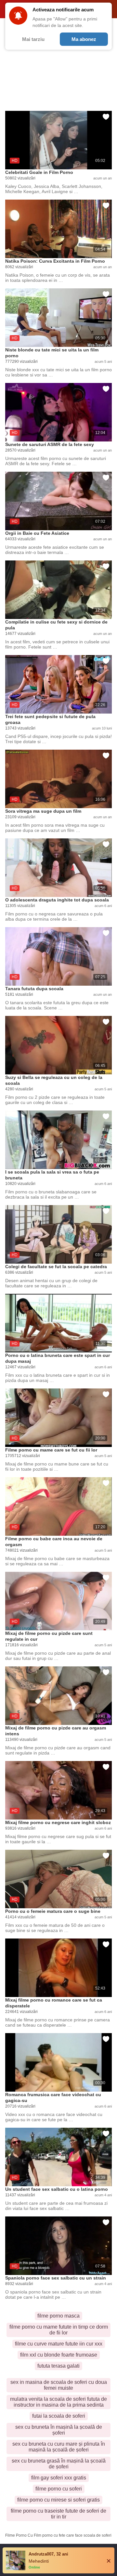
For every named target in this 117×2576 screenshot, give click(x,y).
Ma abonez (84, 39)
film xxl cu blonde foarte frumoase (59, 2355)
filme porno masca (58, 2316)
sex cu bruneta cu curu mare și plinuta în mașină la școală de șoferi (59, 2447)
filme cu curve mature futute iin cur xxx (59, 2344)
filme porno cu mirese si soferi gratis (58, 2500)
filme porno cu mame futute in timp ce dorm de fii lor (59, 2330)
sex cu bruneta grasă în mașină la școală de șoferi (59, 2464)
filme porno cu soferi (59, 2489)
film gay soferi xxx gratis (59, 2478)
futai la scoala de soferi (59, 2416)
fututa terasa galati (58, 2366)
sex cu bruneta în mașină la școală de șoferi (59, 2430)
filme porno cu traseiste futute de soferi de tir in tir (58, 2514)
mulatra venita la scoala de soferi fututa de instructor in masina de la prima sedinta (58, 2402)
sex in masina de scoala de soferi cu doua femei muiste (59, 2385)
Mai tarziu (33, 39)
